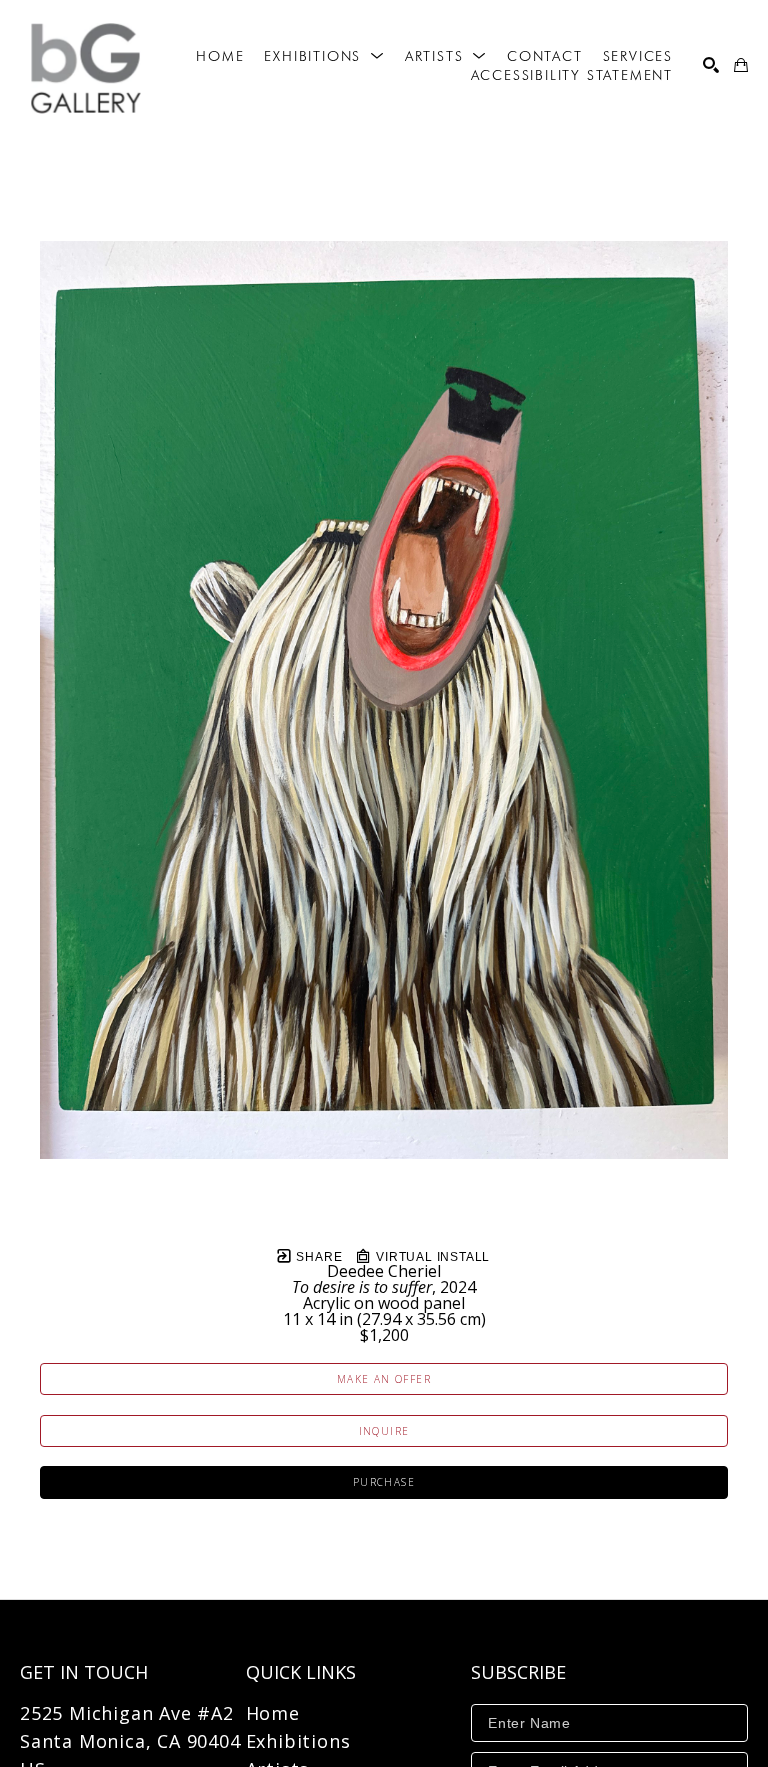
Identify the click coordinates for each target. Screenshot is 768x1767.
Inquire (384, 1431)
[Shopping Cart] (741, 65)
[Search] (711, 65)
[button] (324, 56)
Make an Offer (384, 1379)
